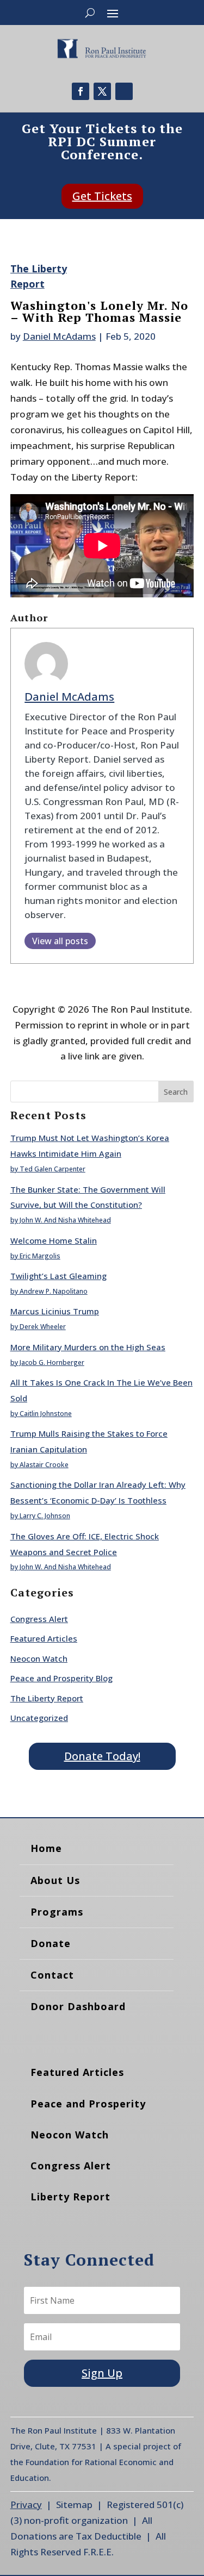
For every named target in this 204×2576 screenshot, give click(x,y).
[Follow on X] (102, 91)
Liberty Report (70, 2197)
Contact (52, 1975)
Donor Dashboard (78, 2006)
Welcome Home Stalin (54, 1240)
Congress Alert (39, 1619)
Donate (51, 1943)
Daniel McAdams (59, 336)
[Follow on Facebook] (81, 91)
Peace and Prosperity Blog (61, 1678)
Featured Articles (44, 1638)
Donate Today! (102, 1756)
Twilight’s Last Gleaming (58, 1276)
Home (46, 1848)
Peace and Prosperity (88, 2104)
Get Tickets (102, 196)
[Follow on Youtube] (124, 91)
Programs (57, 1912)
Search (176, 1092)
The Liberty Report (47, 1698)
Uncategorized (39, 1718)
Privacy (26, 2505)
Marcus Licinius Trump (55, 1311)
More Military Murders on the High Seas (88, 1347)
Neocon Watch (39, 1658)
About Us (55, 1880)
